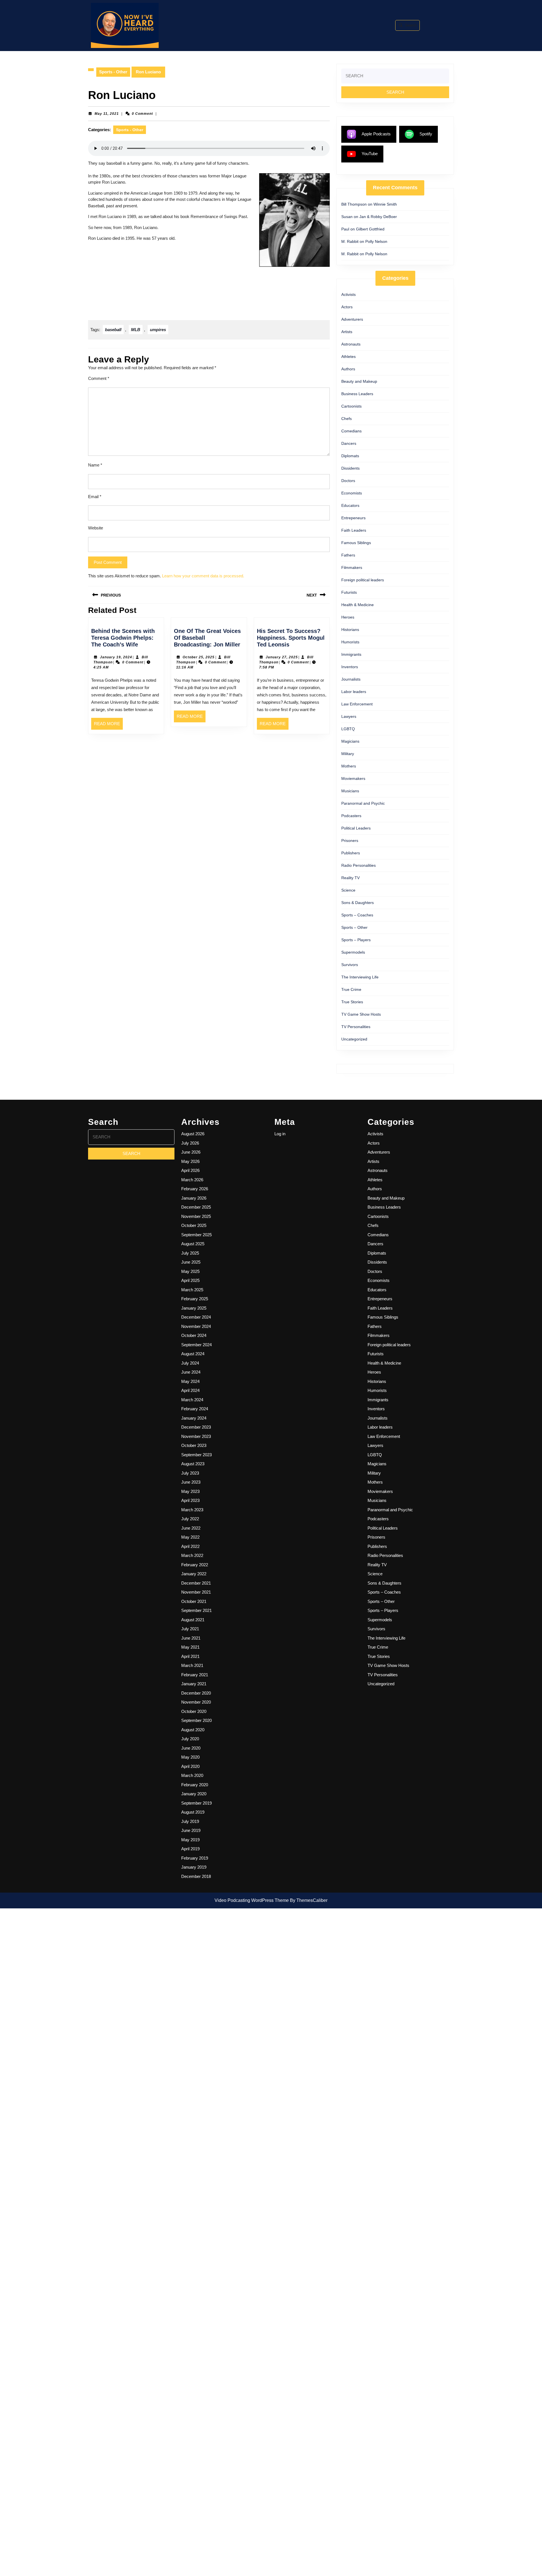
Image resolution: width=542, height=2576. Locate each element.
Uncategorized (354, 1039)
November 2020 (196, 1702)
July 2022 (190, 1519)
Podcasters (351, 816)
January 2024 (194, 1418)
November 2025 (196, 1216)
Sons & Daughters (358, 903)
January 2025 (194, 1308)
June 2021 (191, 1638)
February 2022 (195, 1565)
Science (348, 890)
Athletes (348, 357)
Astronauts (351, 344)
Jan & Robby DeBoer (378, 217)
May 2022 (190, 1537)
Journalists (351, 679)
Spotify (426, 134)
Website (96, 528)
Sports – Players (356, 940)
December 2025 (196, 1207)
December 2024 (196, 1317)
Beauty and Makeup (359, 381)
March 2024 (192, 1400)
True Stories (352, 1002)
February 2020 (195, 1785)
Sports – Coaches (357, 915)
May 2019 (190, 1840)
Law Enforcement (357, 704)
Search (411, 25)
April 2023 (190, 1500)
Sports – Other (354, 927)
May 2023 (190, 1491)
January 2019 (194, 1867)
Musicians (350, 791)
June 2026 (191, 1152)
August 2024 (193, 1354)
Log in (280, 1134)
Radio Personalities (359, 865)
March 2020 (192, 1775)
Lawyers (349, 716)
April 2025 (190, 1280)
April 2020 (190, 1766)
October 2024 (194, 1335)
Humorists (350, 642)
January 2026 (194, 1198)
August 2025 (193, 1244)
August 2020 (193, 1730)
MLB (136, 330)
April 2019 (190, 1849)
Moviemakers (353, 778)
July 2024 (190, 1363)
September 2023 (196, 1455)
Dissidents (350, 468)
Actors (347, 307)
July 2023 (190, 1473)
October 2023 (194, 1445)
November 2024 (196, 1326)
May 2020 (190, 1757)
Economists (352, 493)
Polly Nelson (376, 241)
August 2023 (193, 1464)
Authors (348, 369)
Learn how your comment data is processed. (203, 576)
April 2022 (190, 1546)
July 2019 (190, 1821)
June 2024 (191, 1372)
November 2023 (196, 1436)
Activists (348, 294)
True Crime (351, 989)
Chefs (347, 419)
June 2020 (191, 1748)
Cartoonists (351, 406)
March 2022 (192, 1555)
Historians (350, 630)
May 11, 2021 (107, 114)
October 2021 (194, 1601)
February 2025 (195, 1299)
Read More (108, 725)
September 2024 (196, 1345)
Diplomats (350, 456)
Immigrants (351, 654)
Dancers (349, 443)
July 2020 (190, 1739)
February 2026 (195, 1189)
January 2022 (194, 1574)
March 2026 (192, 1180)
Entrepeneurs (353, 518)
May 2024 (190, 1381)
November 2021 (196, 1592)
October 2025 (194, 1225)
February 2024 (195, 1409)
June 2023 (191, 1482)
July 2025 (190, 1253)
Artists (347, 332)
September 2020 (196, 1720)
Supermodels (353, 952)
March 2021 (192, 1665)
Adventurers (352, 319)
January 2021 (194, 1684)
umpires (158, 330)
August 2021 (193, 1620)
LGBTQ (348, 729)
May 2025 (190, 1271)
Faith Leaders (354, 530)
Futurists (349, 592)
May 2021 (190, 1647)
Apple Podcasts (376, 134)
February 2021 (195, 1675)
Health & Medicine (358, 605)
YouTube (370, 154)
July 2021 (190, 1629)
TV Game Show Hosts (361, 1014)
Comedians (351, 431)
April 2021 (190, 1656)
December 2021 (196, 1583)
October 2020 (194, 1711)
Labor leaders (354, 692)
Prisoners (350, 841)
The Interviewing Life (360, 977)
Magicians (350, 741)
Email (95, 497)
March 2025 (192, 1290)
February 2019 (195, 1858)
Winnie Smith (385, 204)
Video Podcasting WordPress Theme (252, 1900)
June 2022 (191, 1528)
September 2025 (196, 1235)
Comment (99, 378)
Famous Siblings (356, 543)
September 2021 (196, 1610)
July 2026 (190, 1143)
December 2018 (196, 1876)
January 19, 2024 (116, 657)
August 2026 (193, 1134)
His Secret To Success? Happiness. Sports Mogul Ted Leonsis (291, 638)
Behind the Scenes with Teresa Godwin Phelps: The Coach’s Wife (123, 638)
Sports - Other (113, 72)
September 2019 (196, 1803)
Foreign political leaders (363, 580)
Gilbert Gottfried (370, 229)
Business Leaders (357, 394)
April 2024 (190, 1390)
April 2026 (190, 1170)
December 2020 (196, 1693)
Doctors (348, 481)
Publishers (351, 853)
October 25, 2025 (199, 657)
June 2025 (191, 1262)
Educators (350, 505)
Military (348, 754)
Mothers (349, 766)
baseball (113, 330)
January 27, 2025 (282, 657)
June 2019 (191, 1830)
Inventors (350, 667)
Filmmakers (352, 567)
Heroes (348, 617)
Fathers (348, 555)
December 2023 (196, 1427)
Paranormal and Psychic (363, 803)
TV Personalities (356, 1027)
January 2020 (194, 1794)
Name (95, 465)
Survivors (350, 965)
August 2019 (193, 1812)
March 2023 (192, 1510)
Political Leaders (356, 828)
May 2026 (190, 1161)
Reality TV (350, 878)
